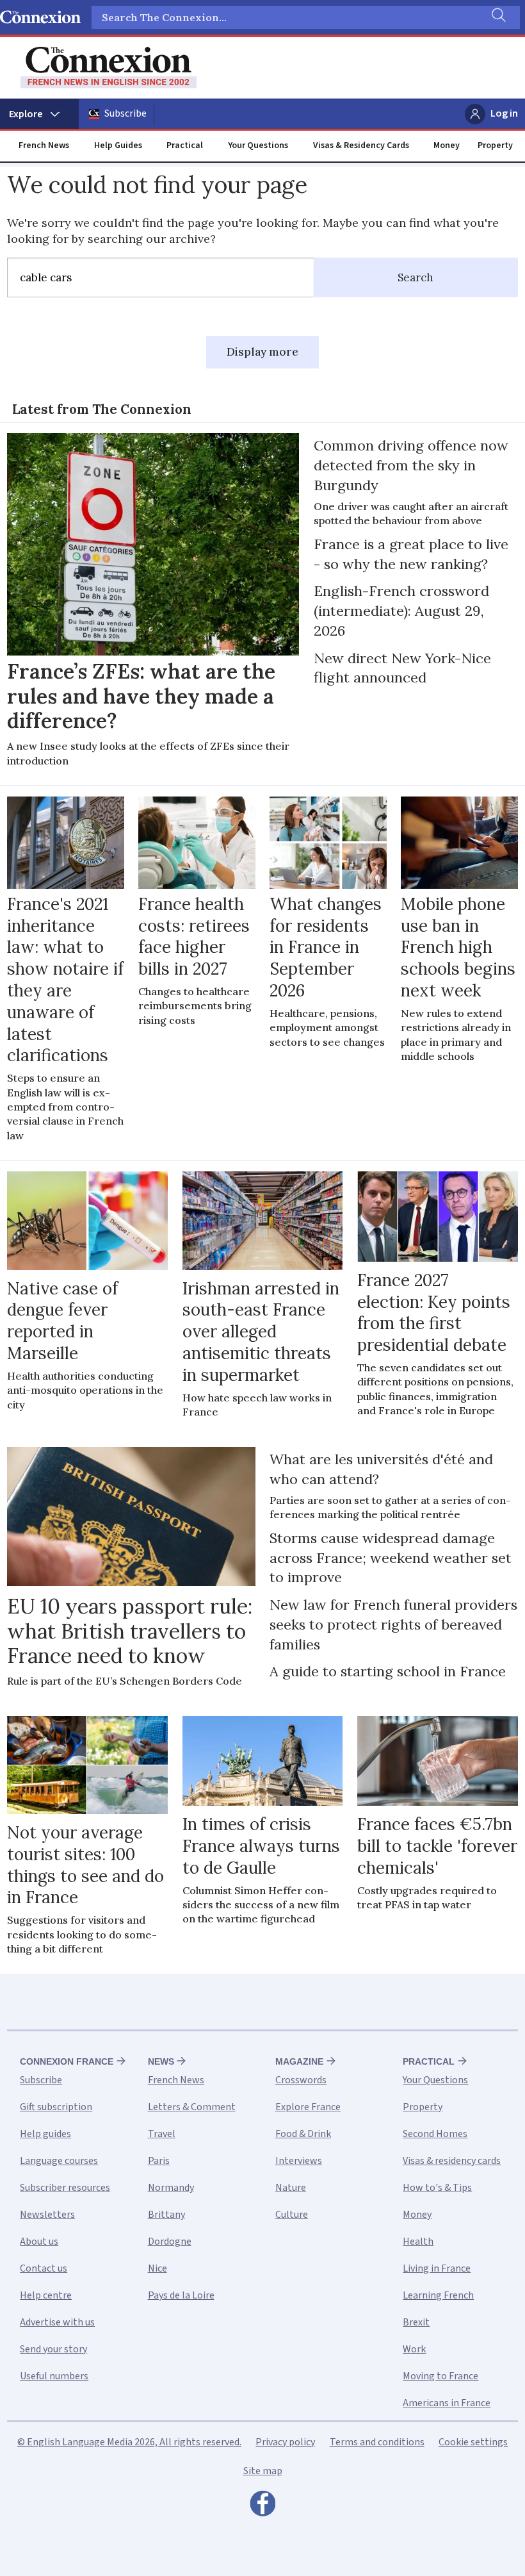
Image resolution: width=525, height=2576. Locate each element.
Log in (504, 113)
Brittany (166, 2215)
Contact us (44, 2268)
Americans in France (447, 2403)
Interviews (299, 2161)
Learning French (438, 2295)
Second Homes (435, 2134)
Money (447, 145)
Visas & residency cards (452, 2161)
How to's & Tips (437, 2188)
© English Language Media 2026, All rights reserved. (129, 2442)
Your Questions (258, 145)
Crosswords (301, 2080)
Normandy (171, 2188)
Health (418, 2242)
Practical (185, 145)
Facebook (262, 2507)
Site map (263, 2471)
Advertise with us (57, 2322)
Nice (157, 2268)
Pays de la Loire (181, 2295)
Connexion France (67, 2061)
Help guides (45, 2134)
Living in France (437, 2268)
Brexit (416, 2322)
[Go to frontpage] (109, 68)
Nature (291, 2188)
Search (416, 277)
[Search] (497, 17)
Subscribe (125, 113)
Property (495, 145)
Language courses (59, 2161)
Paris (159, 2161)
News (161, 2061)
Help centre (46, 2295)
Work (414, 2349)
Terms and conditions (377, 2442)
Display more (262, 352)
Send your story (53, 2349)
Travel (162, 2134)
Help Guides (118, 145)
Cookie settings (473, 2442)
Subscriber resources (65, 2188)
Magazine (299, 2061)
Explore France (308, 2107)
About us (39, 2242)
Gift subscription (56, 2107)
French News (44, 145)
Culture (292, 2215)
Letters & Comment (192, 2107)
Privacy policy (285, 2442)
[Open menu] (39, 114)
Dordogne (170, 2242)
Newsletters (47, 2215)
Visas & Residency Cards (361, 145)
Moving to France (440, 2376)
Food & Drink (303, 2134)
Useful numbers (54, 2376)
